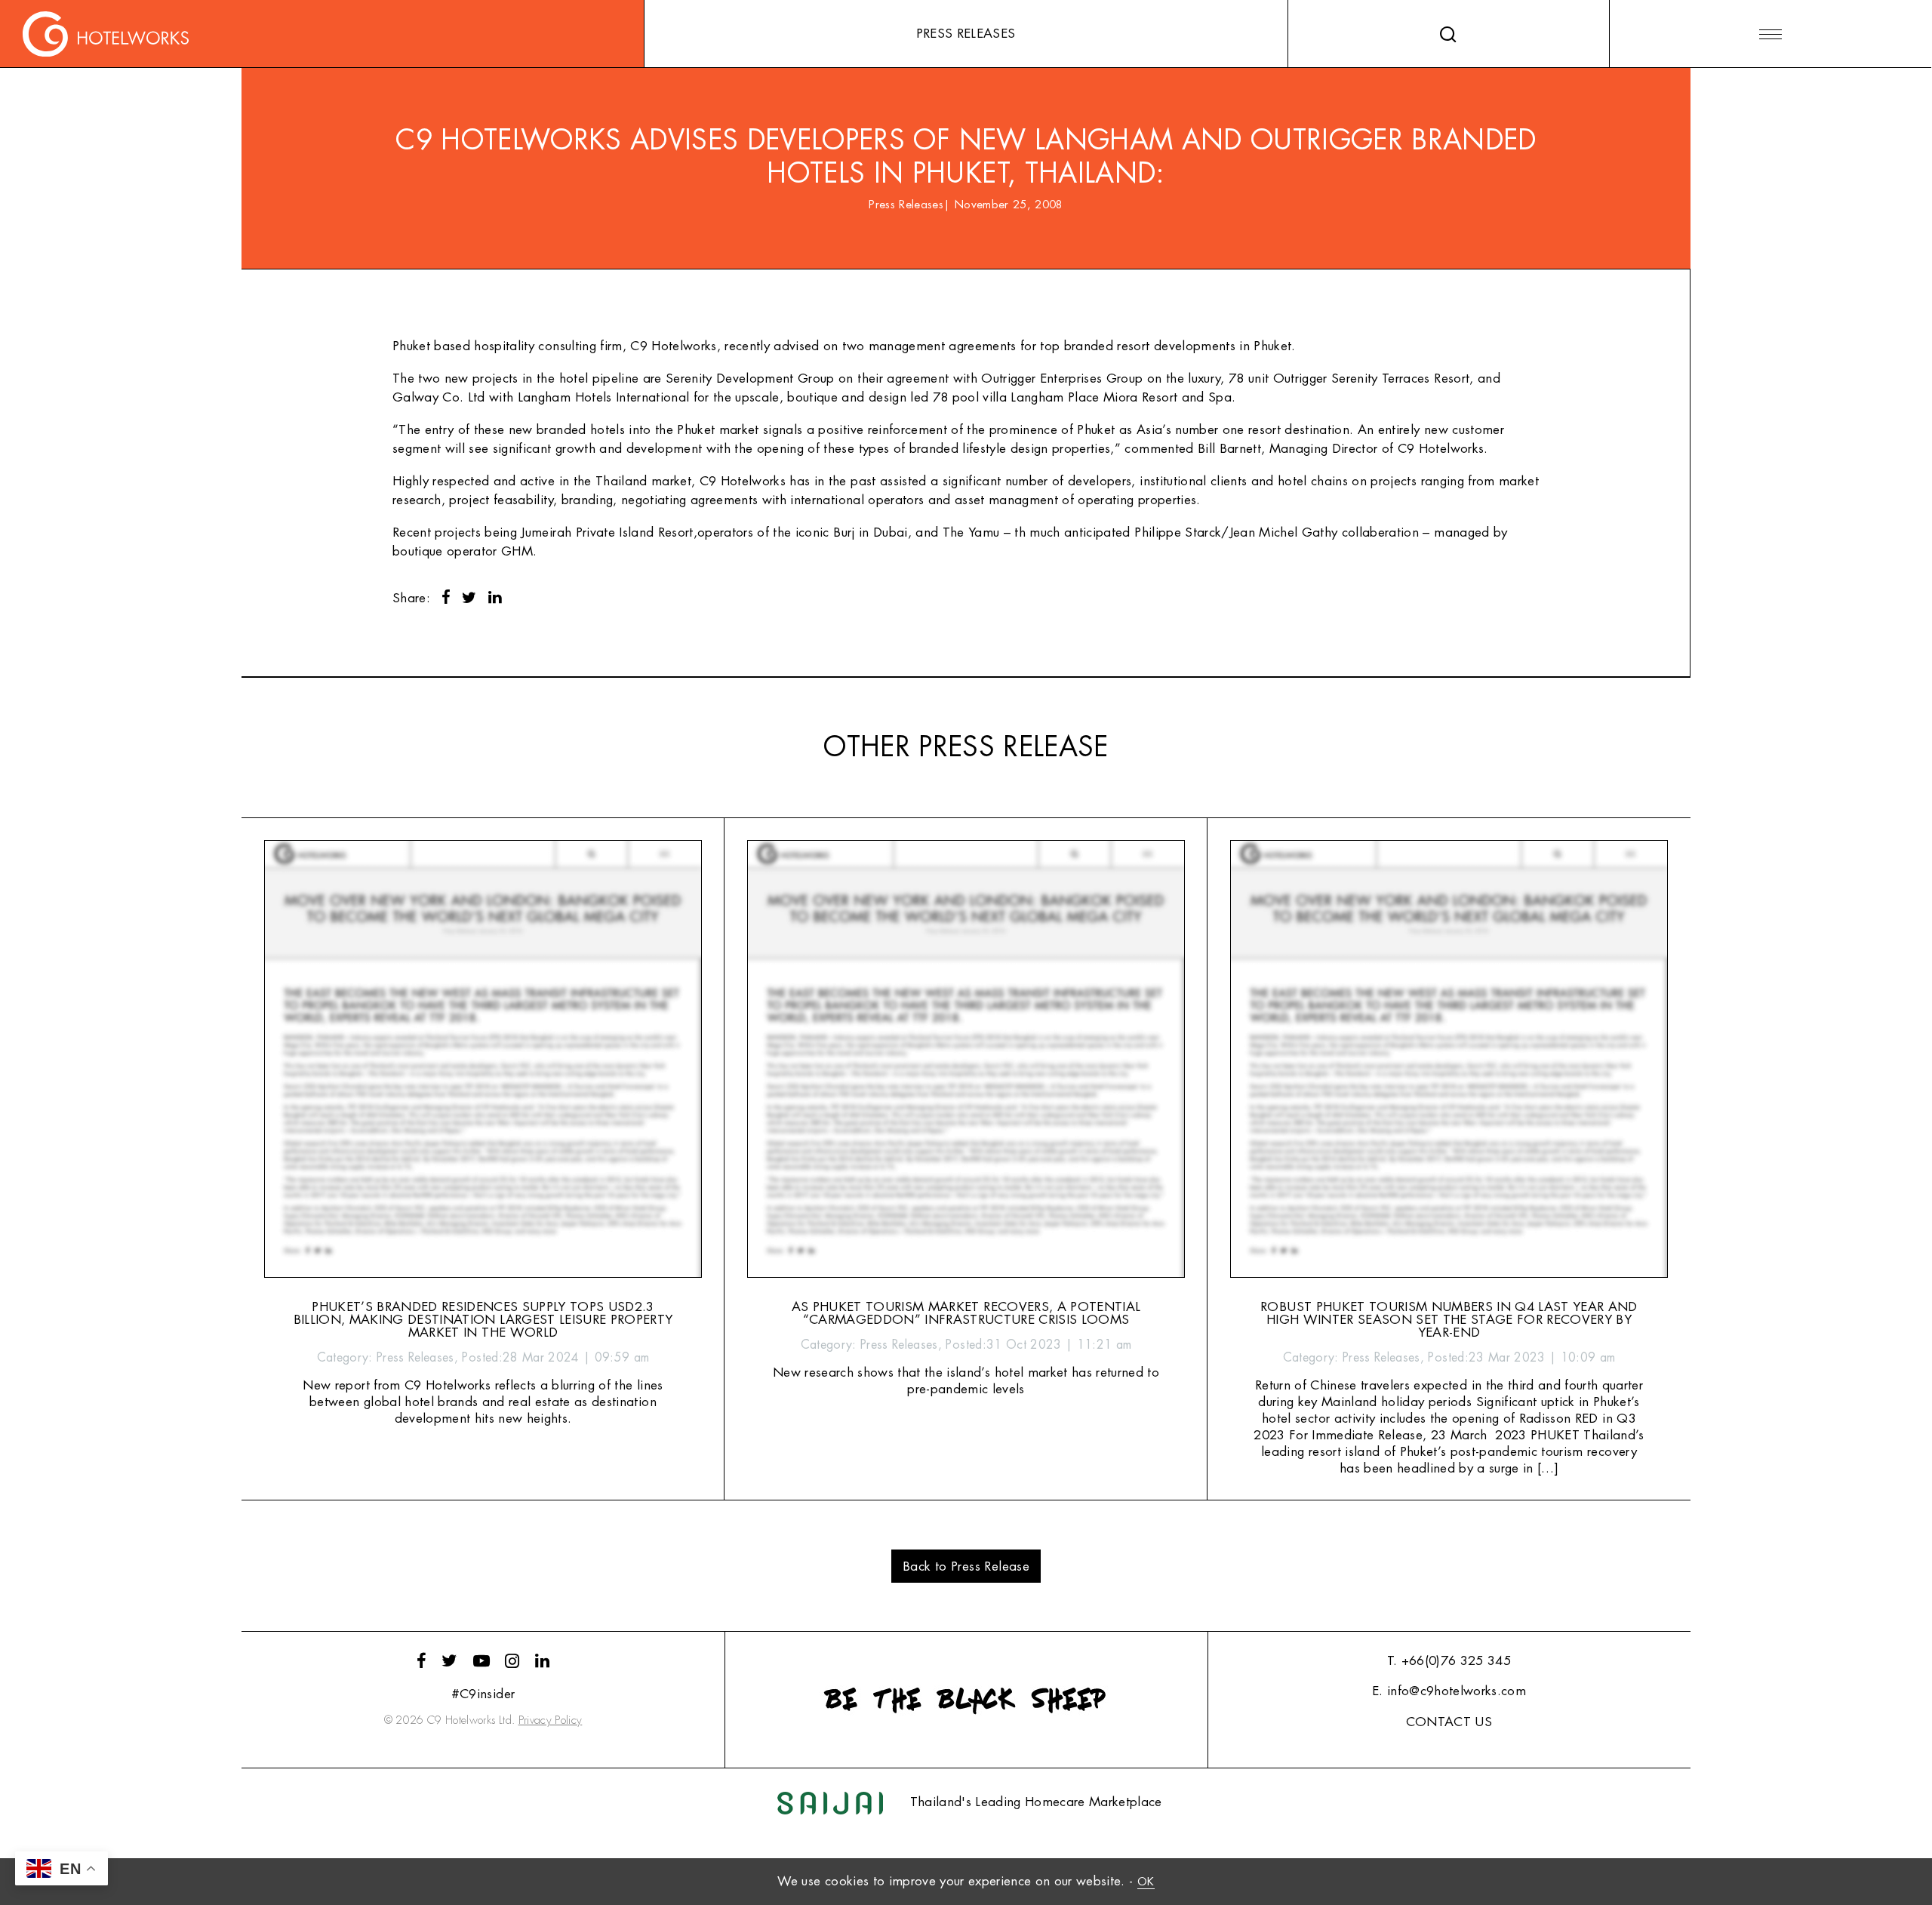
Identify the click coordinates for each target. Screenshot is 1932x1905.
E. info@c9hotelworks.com (1449, 1691)
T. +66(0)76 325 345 (1449, 1661)
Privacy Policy (551, 1720)
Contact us (1449, 1722)
